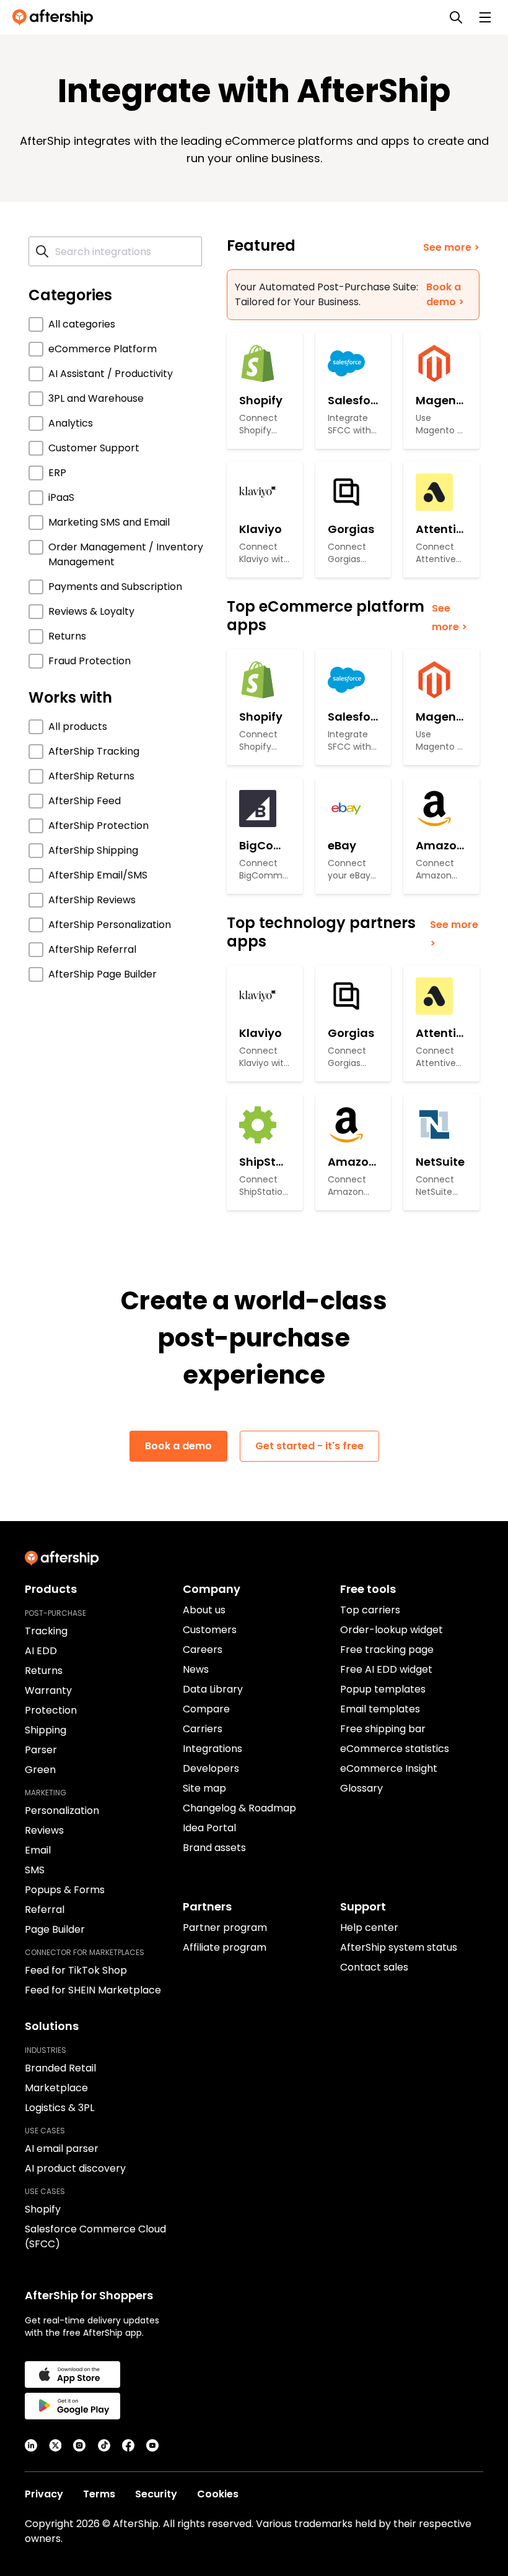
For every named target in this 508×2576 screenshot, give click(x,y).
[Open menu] (485, 17)
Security (156, 2494)
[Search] (456, 17)
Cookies (218, 2494)
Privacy (44, 2494)
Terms (99, 2494)
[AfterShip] (56, 17)
